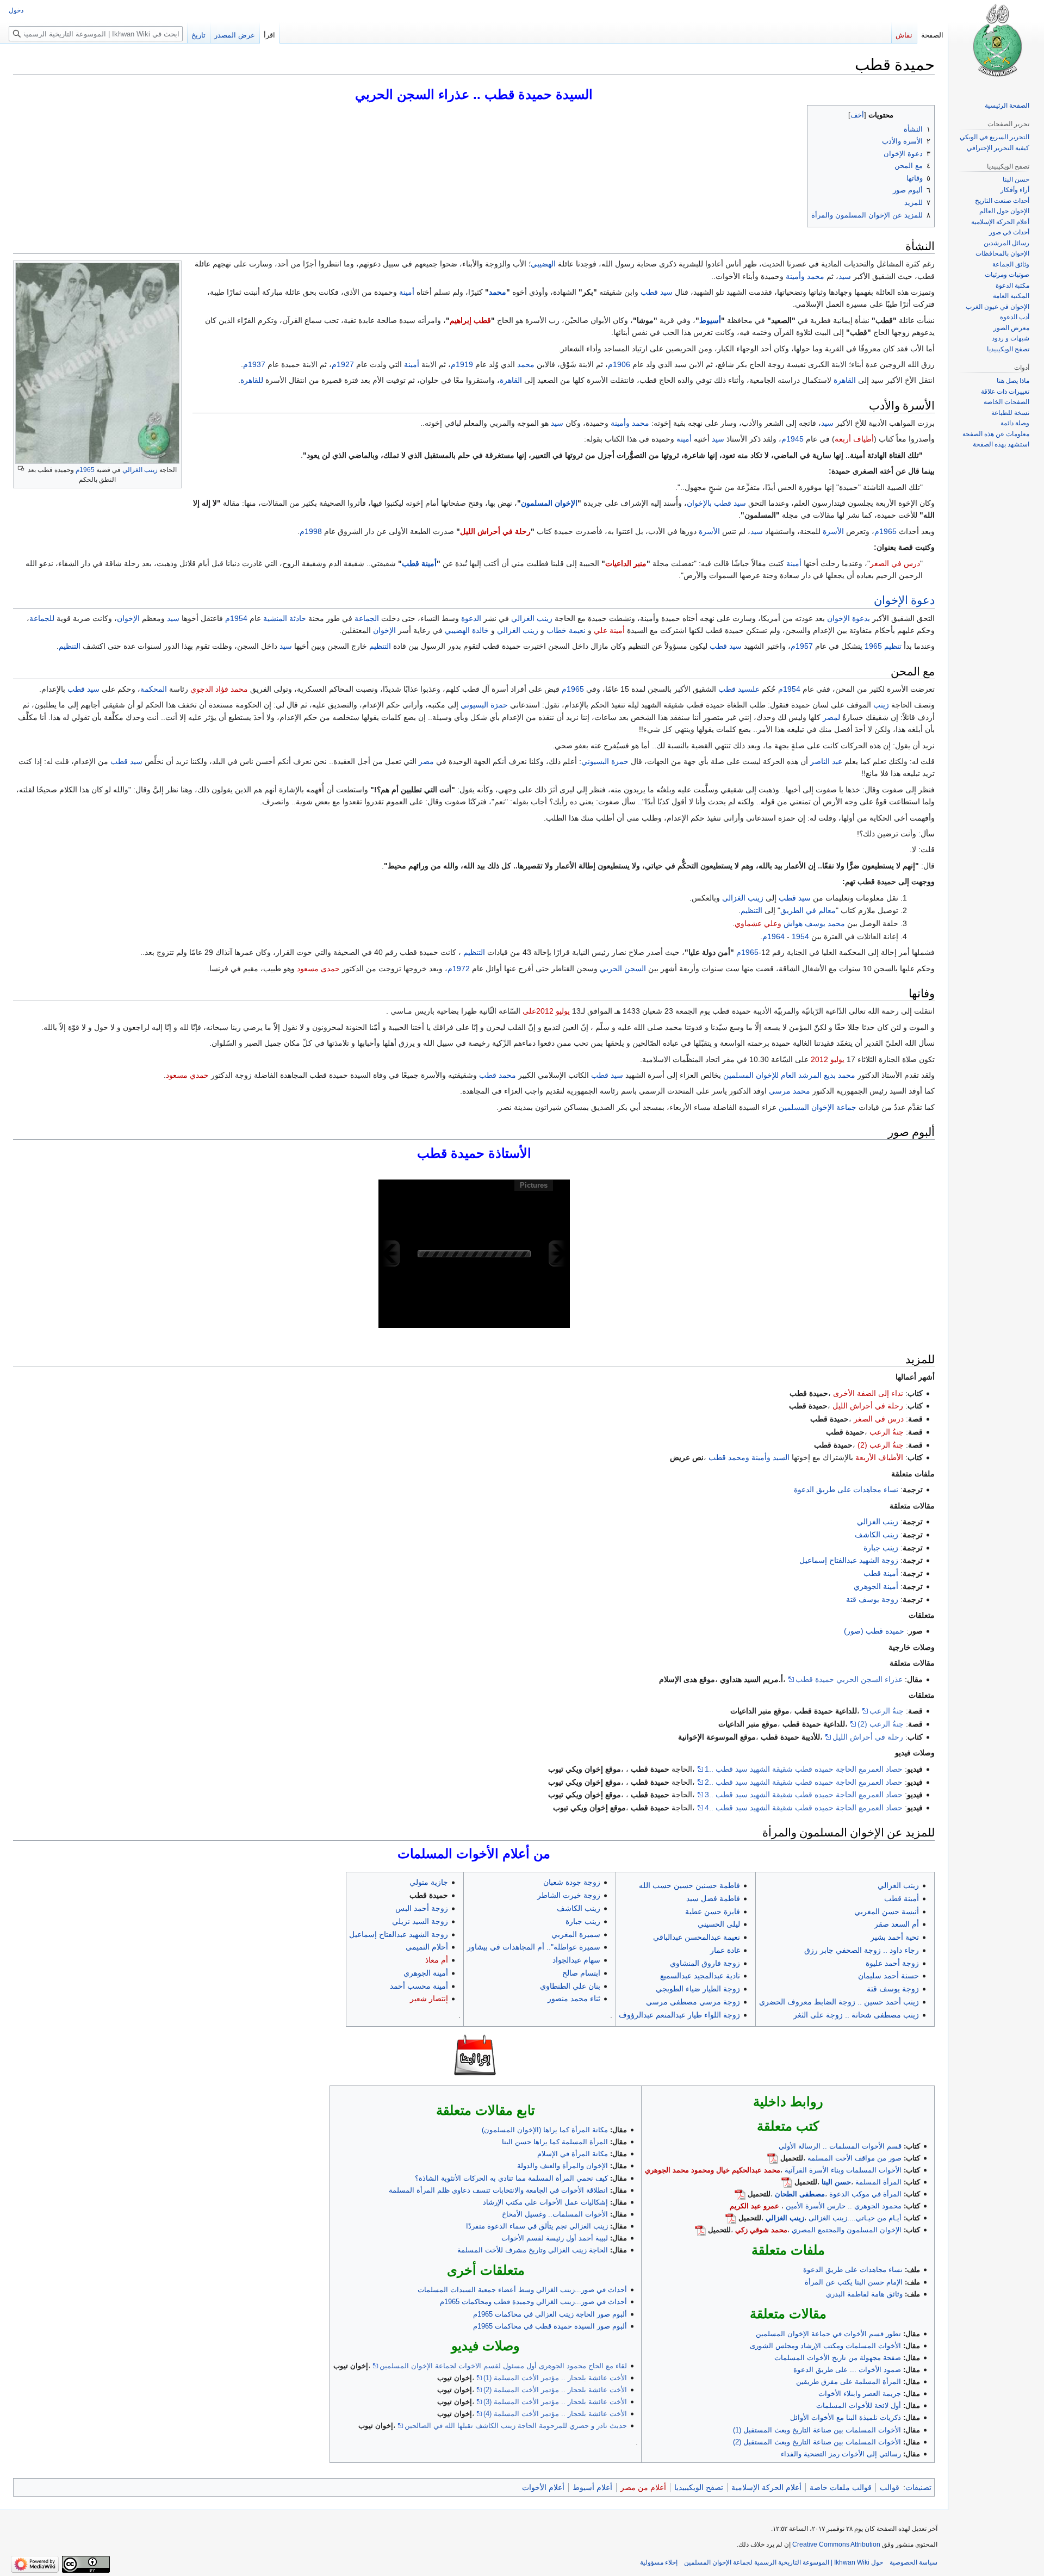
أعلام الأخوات (543, 2487)
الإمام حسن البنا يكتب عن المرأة (854, 2282)
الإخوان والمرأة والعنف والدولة (563, 2166)
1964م (773, 936)
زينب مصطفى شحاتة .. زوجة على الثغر (856, 2015)
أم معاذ (437, 1960)
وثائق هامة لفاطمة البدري (864, 2294)
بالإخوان (699, 503)
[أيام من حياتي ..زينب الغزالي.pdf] (731, 2218)
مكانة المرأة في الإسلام (573, 2154)
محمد (816, 276)
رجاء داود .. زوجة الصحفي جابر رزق (862, 1950)
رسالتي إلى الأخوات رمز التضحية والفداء (841, 2454)
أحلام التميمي (427, 1947)
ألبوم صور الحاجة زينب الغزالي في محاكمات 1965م (550, 2314)
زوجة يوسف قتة (872, 1599)
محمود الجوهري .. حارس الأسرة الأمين (844, 2206)
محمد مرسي (790, 1091)
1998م (311, 531)
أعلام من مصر (643, 2487)
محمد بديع (840, 1075)
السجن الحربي (623, 969)
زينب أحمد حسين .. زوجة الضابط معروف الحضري (839, 2002)
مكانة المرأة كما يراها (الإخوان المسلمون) (545, 2130)
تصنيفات (918, 2487)
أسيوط (710, 320)
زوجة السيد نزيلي (420, 1921)
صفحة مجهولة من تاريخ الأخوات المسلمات (838, 2358)
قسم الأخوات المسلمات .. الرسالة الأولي (840, 2146)
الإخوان (891, 600)
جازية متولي (429, 1882)
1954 (800, 936)
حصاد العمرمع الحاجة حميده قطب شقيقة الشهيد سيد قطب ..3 (804, 1795)
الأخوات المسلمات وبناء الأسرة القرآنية (843, 2170)
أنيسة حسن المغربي (887, 1911)
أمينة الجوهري (876, 1586)
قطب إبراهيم (470, 320)
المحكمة (154, 689)
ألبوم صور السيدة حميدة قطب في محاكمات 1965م (550, 2326)
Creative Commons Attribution (836, 2544)
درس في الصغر (895, 563)
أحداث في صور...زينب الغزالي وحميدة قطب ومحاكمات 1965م (533, 2302)
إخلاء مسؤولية (659, 2562)
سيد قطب (657, 292)
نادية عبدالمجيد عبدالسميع (700, 1976)
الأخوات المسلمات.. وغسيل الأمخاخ (555, 2214)
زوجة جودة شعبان (572, 1882)
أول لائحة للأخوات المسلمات (859, 2406)
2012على (538, 1011)
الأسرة (833, 531)
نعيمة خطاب (566, 630)
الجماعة (367, 618)
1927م (343, 364)
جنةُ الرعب (887, 1432)
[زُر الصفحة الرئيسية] (996, 44)
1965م (85, 470)
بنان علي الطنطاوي (570, 1986)
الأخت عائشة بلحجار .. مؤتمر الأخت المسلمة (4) (555, 2414)
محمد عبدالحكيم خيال (748, 2170)
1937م (254, 364)
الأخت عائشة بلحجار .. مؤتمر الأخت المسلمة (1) (555, 2378)
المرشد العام (801, 1075)
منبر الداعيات (626, 563)
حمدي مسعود (187, 1075)
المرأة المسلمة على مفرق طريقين (849, 2382)
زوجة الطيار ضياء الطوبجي (698, 1989)
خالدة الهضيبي (467, 630)
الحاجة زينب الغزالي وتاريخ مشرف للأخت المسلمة (533, 2250)
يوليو (563, 1011)
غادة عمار (725, 1950)
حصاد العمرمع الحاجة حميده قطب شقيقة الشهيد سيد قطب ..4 (804, 1808)
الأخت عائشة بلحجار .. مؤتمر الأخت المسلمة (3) (555, 2402)
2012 (819, 1059)
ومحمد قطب (729, 1457)
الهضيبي (543, 264)
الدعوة (471, 618)
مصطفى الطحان (800, 2194)
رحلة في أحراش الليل (495, 531)
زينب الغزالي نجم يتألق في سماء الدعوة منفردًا (537, 2226)
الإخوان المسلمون (549, 503)
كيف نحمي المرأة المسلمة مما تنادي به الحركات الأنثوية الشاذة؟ (511, 2178)
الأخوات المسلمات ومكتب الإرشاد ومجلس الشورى (825, 2346)
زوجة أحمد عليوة (892, 1963)
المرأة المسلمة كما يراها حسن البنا (555, 2142)
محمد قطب (498, 1075)
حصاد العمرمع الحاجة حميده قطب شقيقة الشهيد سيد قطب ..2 (804, 1782)
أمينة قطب (419, 563)
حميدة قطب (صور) (874, 1631)
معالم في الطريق (808, 910)
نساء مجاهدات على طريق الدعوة (846, 1489)
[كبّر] (21, 468)
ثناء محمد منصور (574, 1998)
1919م (462, 364)
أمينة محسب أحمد (419, 1986)
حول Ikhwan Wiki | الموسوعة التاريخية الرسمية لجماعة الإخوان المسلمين (784, 2562)
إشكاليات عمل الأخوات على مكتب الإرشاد (545, 2202)
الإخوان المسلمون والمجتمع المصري (847, 2230)
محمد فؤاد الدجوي (219, 689)
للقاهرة (252, 380)
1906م (619, 364)
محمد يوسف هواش (814, 923)
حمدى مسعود (318, 969)
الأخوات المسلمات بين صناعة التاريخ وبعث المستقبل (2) (817, 2442)
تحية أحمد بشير (895, 1937)
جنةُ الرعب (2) (881, 1445)
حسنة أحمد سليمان (888, 1976)
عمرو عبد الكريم (754, 2206)
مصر (426, 761)
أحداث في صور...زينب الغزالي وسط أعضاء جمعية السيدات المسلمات (522, 2290)
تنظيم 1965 (883, 646)
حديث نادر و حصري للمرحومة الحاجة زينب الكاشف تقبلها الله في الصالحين (516, 2426)
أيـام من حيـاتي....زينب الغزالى (855, 2218)
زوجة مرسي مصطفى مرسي (693, 2002)
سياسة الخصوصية (913, 2562)
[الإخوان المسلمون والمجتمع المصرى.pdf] (700, 2230)
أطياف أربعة (854, 439)
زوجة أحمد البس (422, 1908)
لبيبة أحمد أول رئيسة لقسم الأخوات (555, 2238)
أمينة (407, 292)
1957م (802, 646)
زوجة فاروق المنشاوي (705, 1963)
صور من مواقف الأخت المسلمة (855, 2158)
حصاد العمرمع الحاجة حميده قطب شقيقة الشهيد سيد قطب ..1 (804, 1769)
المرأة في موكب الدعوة (865, 2194)
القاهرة (845, 380)
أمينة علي (609, 630)
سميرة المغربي (576, 1934)
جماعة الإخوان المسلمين (818, 1107)
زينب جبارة (881, 1548)
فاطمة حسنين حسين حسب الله (689, 1885)
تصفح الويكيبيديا (699, 2487)
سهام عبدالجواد (576, 1960)
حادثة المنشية (285, 618)
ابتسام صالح (581, 1973)
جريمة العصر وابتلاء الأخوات (860, 2394)
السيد (781, 1457)
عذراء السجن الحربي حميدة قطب (849, 1679)
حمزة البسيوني (484, 705)
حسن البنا (836, 2182)
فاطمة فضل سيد (713, 1898)
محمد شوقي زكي (761, 2230)
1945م (793, 439)
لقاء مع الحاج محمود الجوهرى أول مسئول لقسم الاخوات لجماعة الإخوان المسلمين (503, 2366)
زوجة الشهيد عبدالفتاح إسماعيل (849, 1560)
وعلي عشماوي (758, 923)
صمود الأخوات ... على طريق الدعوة (847, 2370)
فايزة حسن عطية (713, 1911)
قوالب (890, 2487)
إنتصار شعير (429, 1998)
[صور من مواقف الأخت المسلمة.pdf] (773, 2158)
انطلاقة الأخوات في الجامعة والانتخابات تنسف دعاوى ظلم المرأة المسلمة (498, 2190)
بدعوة (861, 618)
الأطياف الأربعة (879, 1457)
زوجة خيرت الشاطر (569, 1895)
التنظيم (380, 646)
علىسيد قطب (739, 689)
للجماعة (42, 618)
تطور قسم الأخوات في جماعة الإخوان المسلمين (828, 2334)
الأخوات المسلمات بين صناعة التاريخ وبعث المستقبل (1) (817, 2430)
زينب (881, 705)
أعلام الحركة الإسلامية (766, 2487)
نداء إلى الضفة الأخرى (868, 1393)
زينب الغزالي (140, 470)
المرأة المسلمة (878, 2182)
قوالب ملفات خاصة (841, 2487)
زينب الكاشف (877, 1535)
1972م (459, 969)
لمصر (831, 717)
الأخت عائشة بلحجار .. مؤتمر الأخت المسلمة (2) (555, 2390)
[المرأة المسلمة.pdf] (787, 2182)
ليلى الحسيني (719, 1924)
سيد (845, 276)
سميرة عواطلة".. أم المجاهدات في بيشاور (534, 1947)
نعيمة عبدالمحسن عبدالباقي (697, 1937)
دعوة (923, 600)
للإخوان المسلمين (751, 1075)
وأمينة (795, 276)
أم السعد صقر (897, 1924)
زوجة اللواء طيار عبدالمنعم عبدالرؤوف (679, 2015)
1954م (236, 618)
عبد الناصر (826, 761)
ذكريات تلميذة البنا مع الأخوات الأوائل (846, 2417)
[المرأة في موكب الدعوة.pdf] (740, 2194)
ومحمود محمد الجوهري (679, 2170)
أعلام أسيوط (592, 2487)
